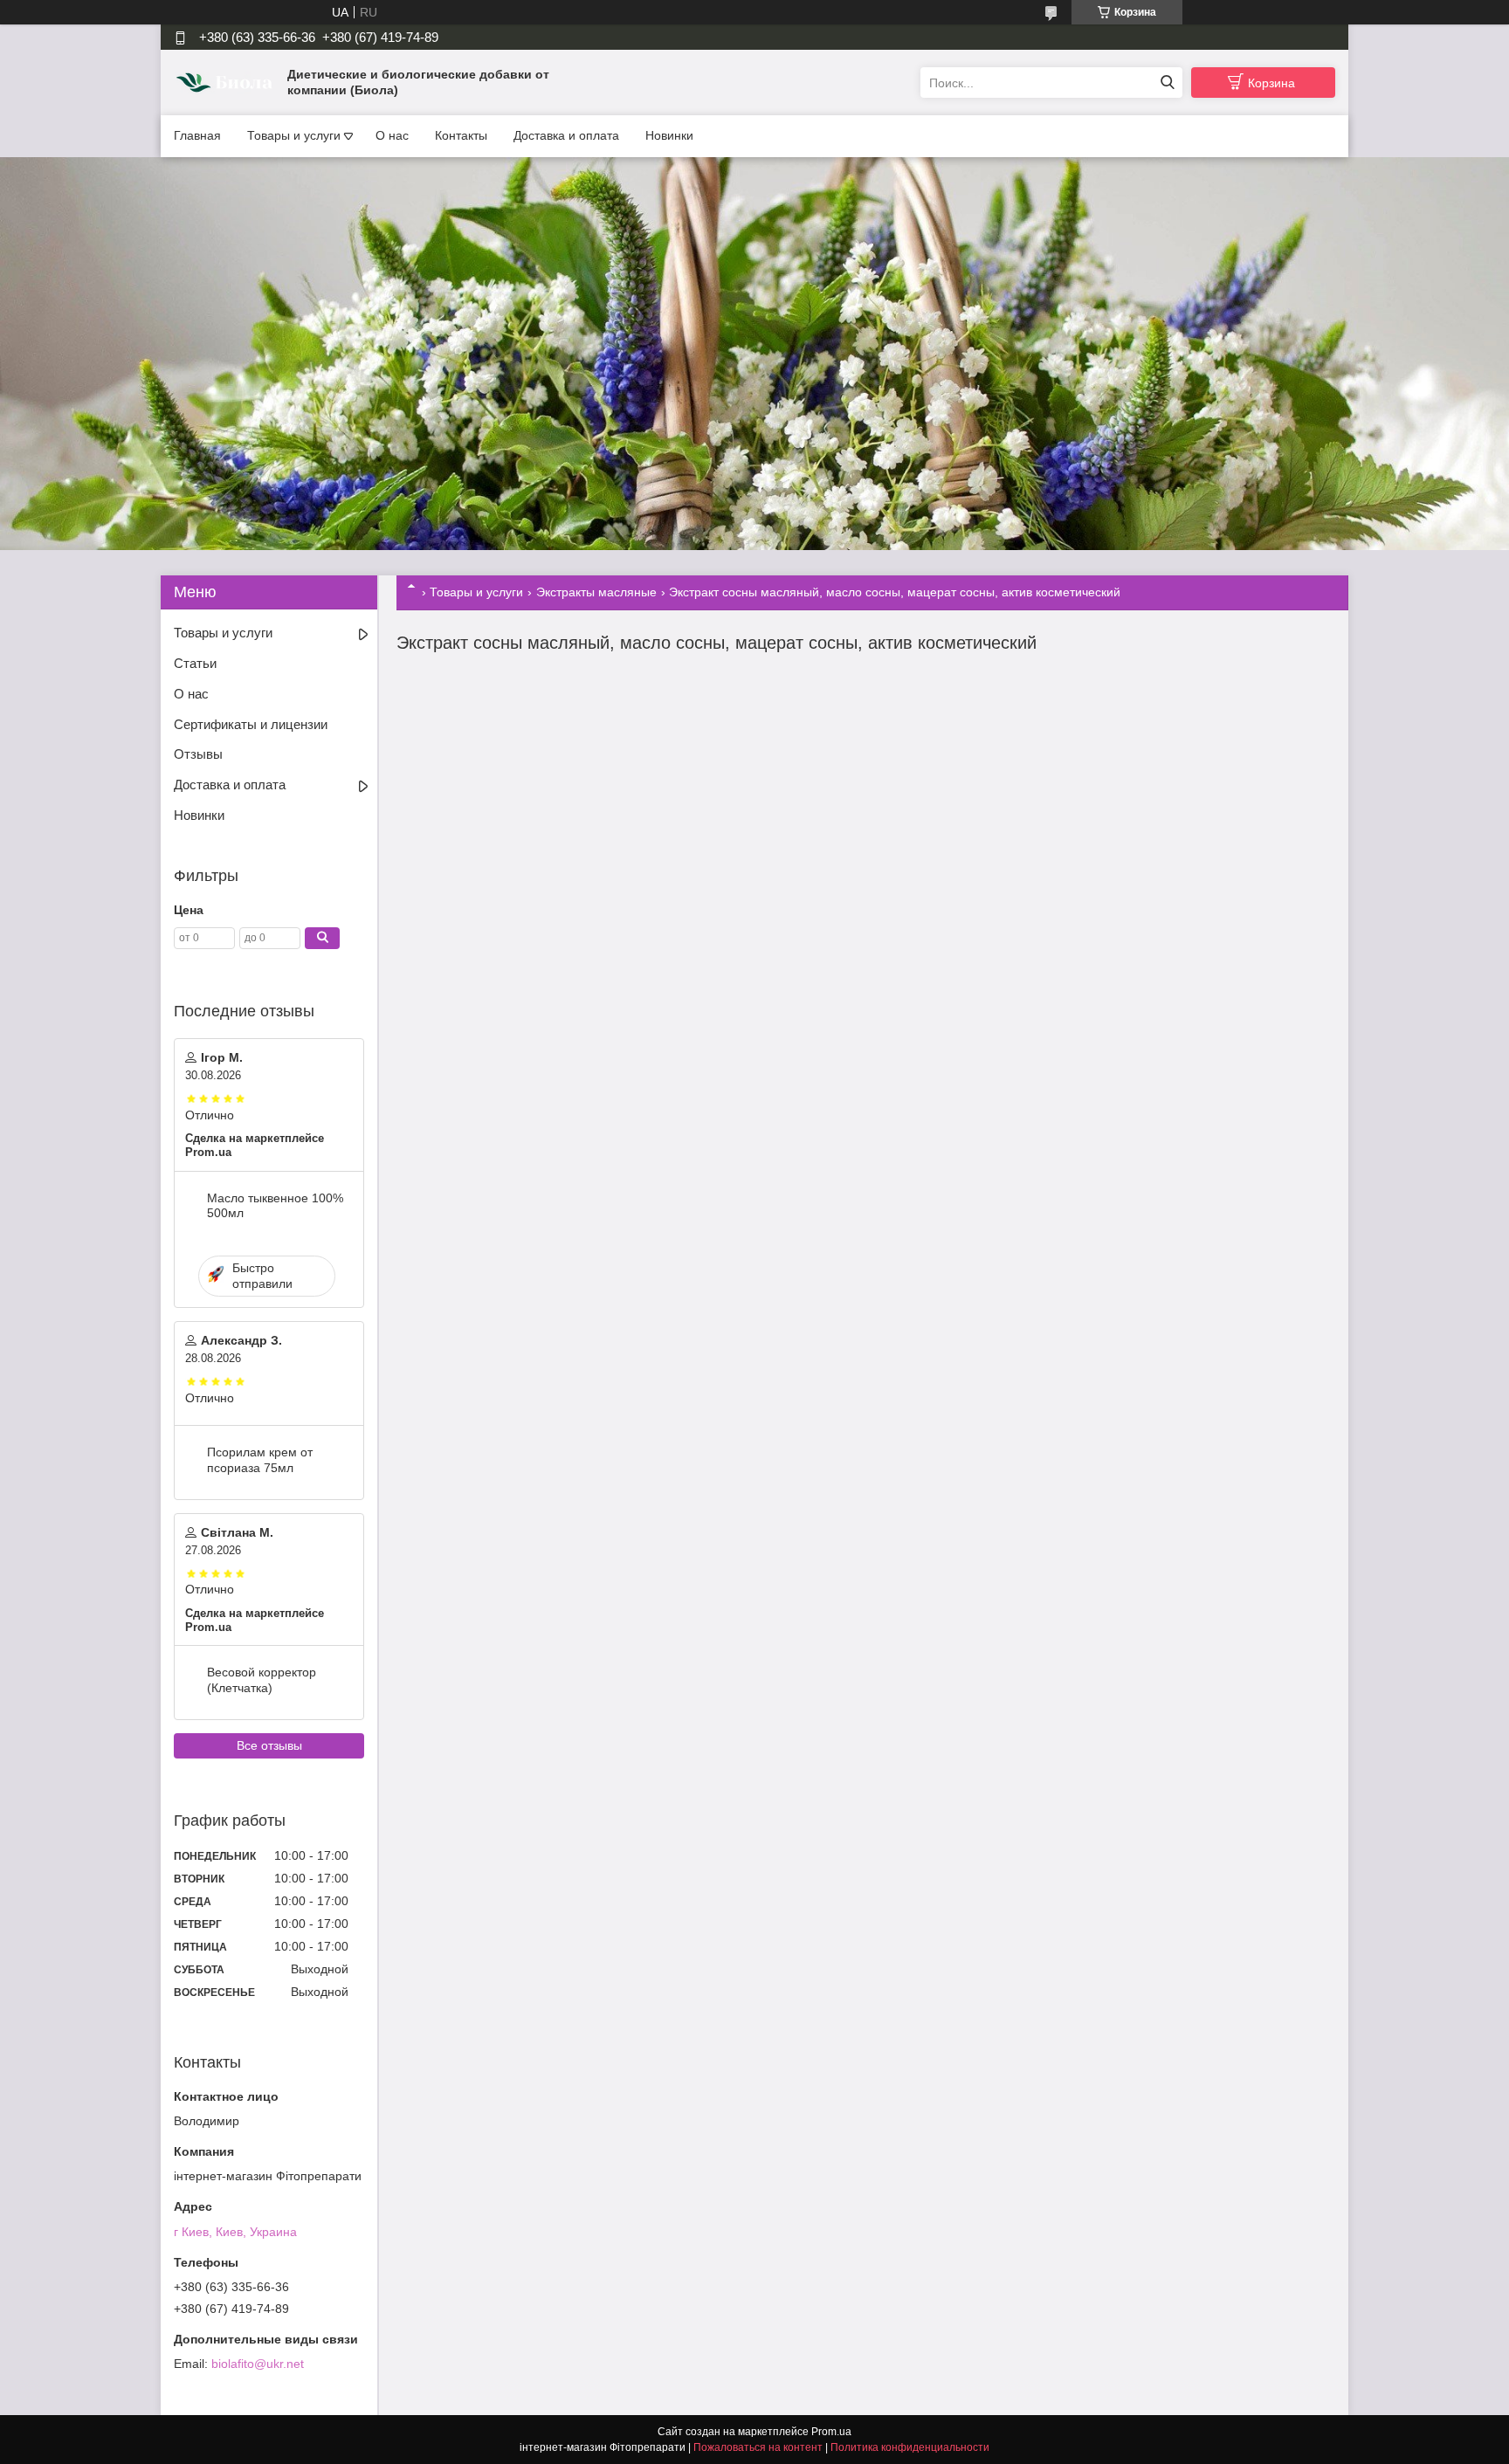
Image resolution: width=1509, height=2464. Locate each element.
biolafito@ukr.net (258, 2364)
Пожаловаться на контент (758, 2447)
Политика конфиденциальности (910, 2447)
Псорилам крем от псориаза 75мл (260, 1460)
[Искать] (1167, 83)
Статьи (195, 663)
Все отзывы (269, 1745)
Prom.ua (831, 2432)
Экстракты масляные (596, 592)
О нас (392, 135)
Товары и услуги (294, 135)
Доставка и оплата (566, 135)
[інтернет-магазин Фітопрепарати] (226, 82)
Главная (197, 135)
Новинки (669, 135)
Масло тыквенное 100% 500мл (275, 1206)
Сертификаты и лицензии (251, 724)
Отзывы (198, 754)
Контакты (461, 135)
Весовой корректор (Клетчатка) (262, 1680)
